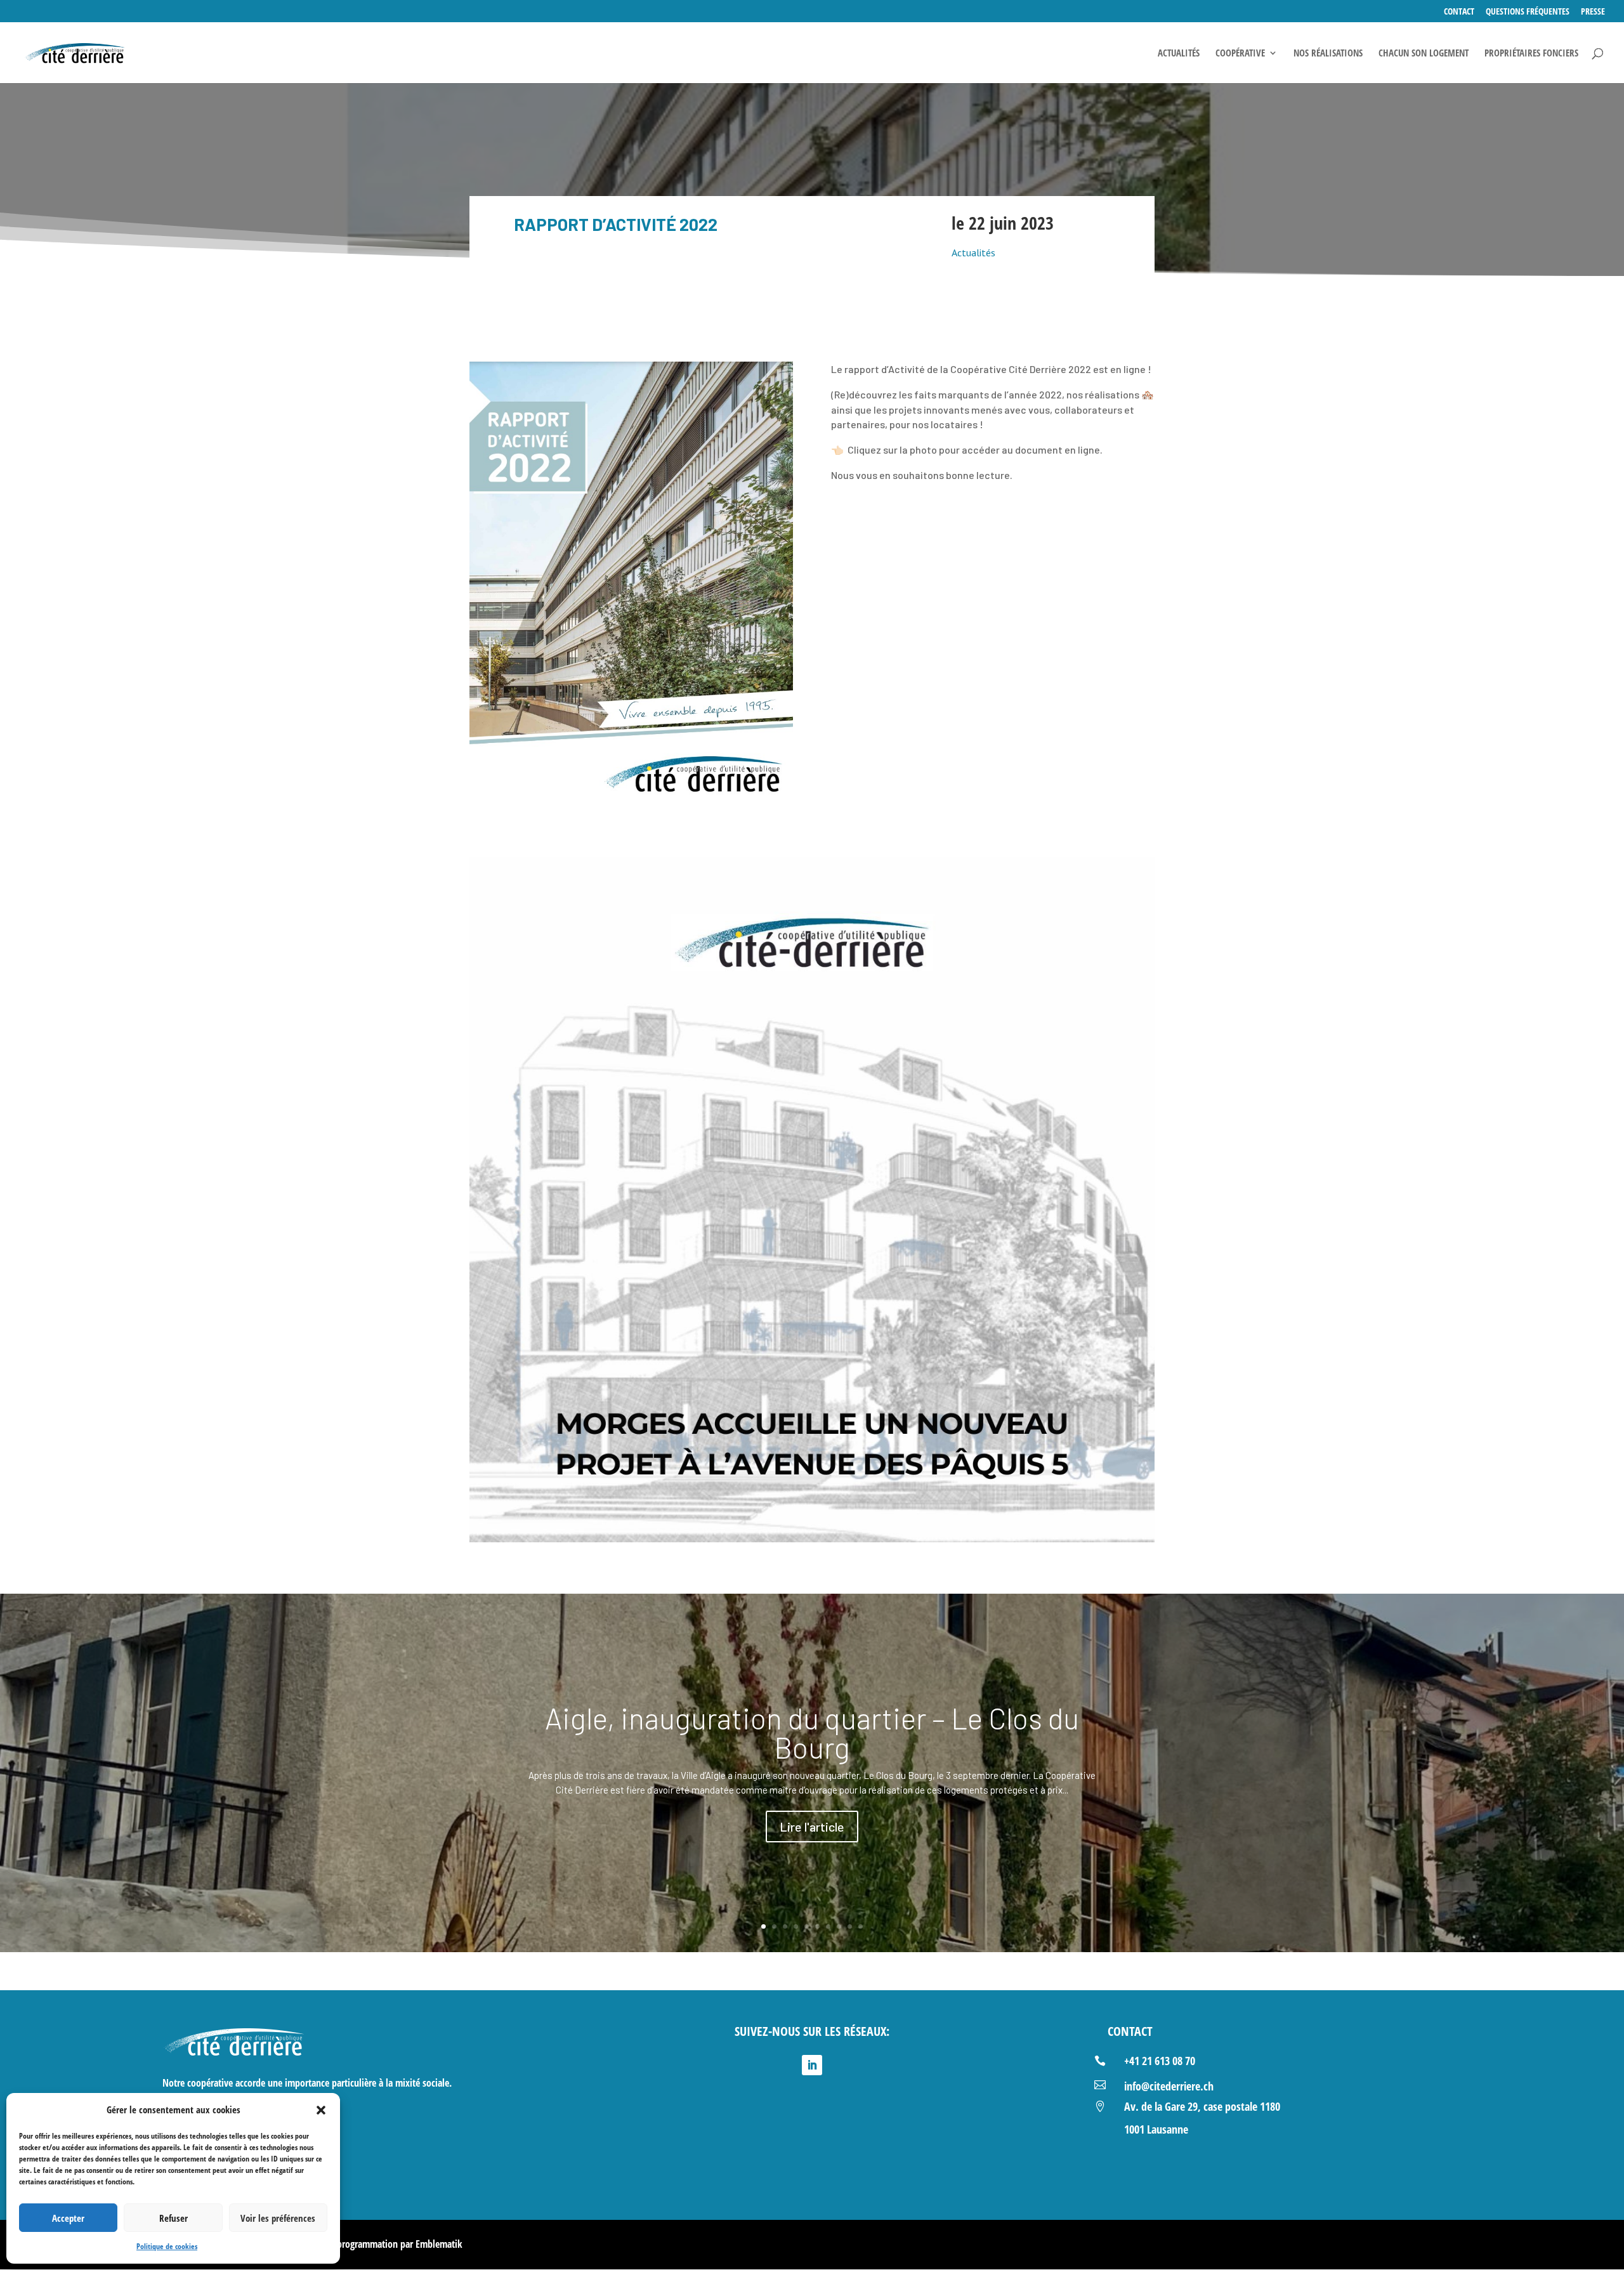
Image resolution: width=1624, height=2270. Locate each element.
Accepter (68, 2218)
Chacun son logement (1424, 54)
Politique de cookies (167, 2246)
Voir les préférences (278, 2218)
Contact (1459, 12)
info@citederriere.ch (1169, 2086)
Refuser (174, 2218)
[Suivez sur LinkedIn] (812, 2065)
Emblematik (439, 2244)
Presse (1593, 12)
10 (861, 1926)
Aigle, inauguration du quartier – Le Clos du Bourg (812, 1732)
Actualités (1179, 54)
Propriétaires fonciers (1531, 54)
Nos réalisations (1328, 54)
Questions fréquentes (1528, 12)
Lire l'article (812, 1827)
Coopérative (1240, 54)
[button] (321, 2110)
